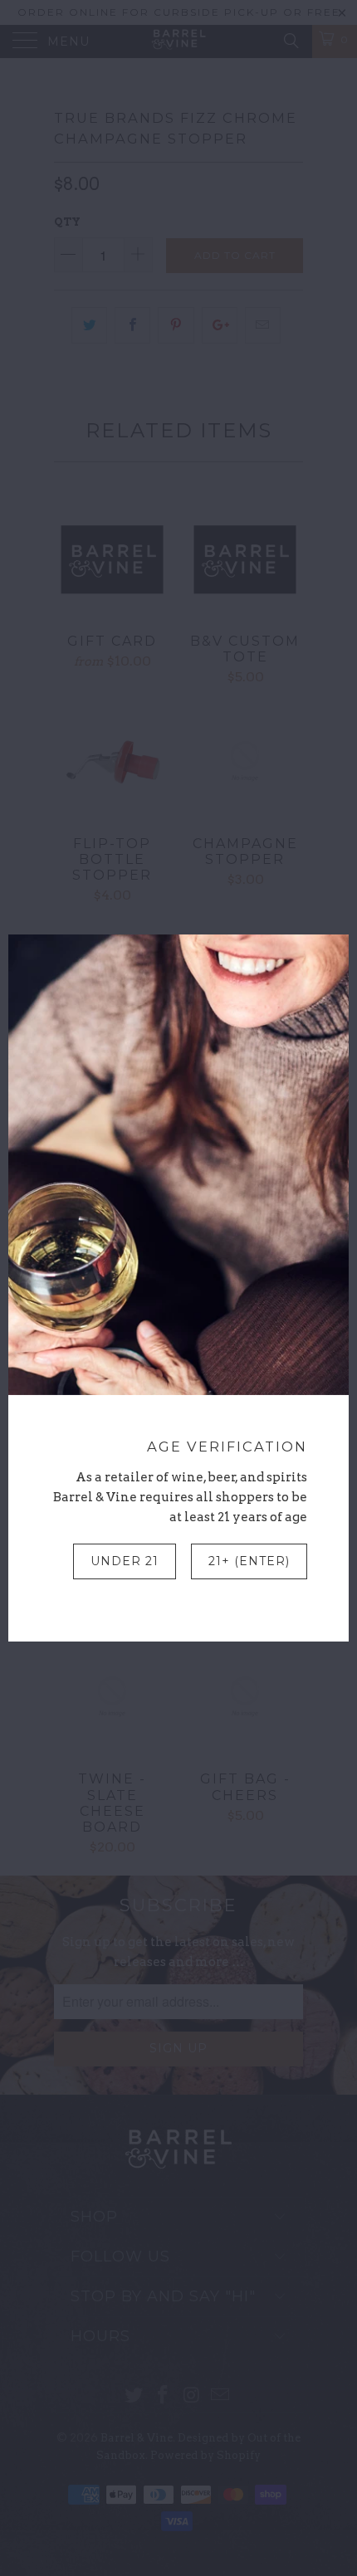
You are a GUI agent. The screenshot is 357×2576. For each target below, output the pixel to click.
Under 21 (125, 1561)
